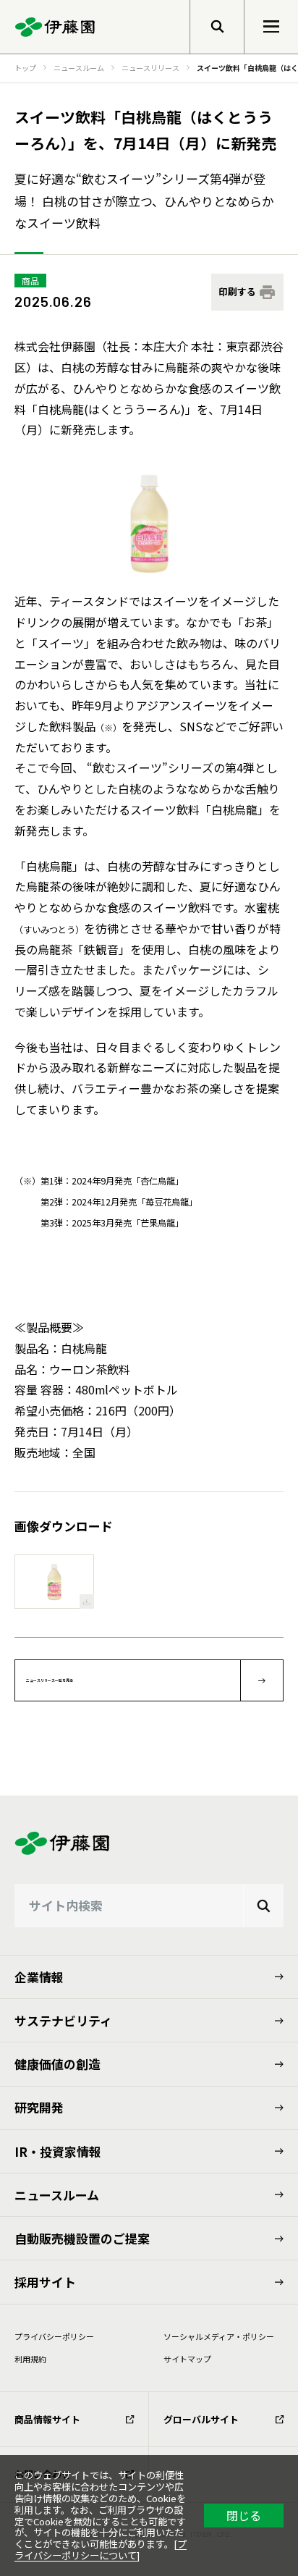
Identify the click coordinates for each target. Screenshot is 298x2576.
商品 (30, 281)
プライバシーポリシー (54, 2336)
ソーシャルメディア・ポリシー (219, 2336)
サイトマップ (187, 2359)
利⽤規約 (30, 2359)
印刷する (237, 291)
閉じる (244, 2515)
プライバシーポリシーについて (101, 2550)
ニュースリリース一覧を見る (50, 1680)
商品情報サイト (47, 2419)
